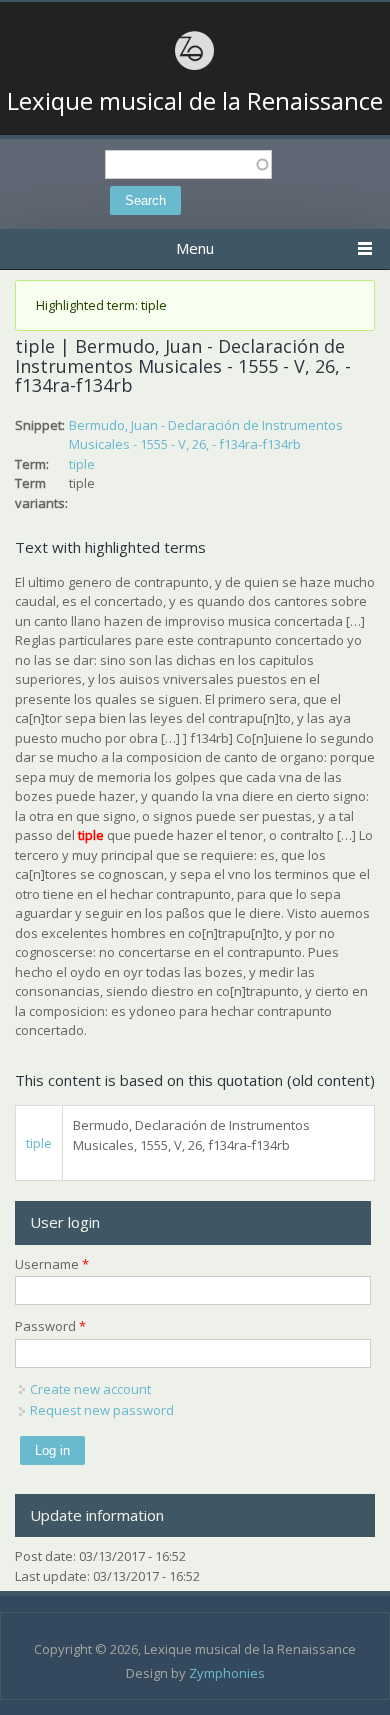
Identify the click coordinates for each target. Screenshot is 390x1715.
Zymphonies (227, 1673)
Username (52, 1264)
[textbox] (188, 164)
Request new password (102, 1410)
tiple (82, 464)
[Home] (195, 67)
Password (50, 1326)
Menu (195, 248)
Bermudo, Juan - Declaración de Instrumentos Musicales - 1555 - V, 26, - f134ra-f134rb (206, 435)
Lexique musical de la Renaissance (195, 101)
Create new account (90, 1389)
